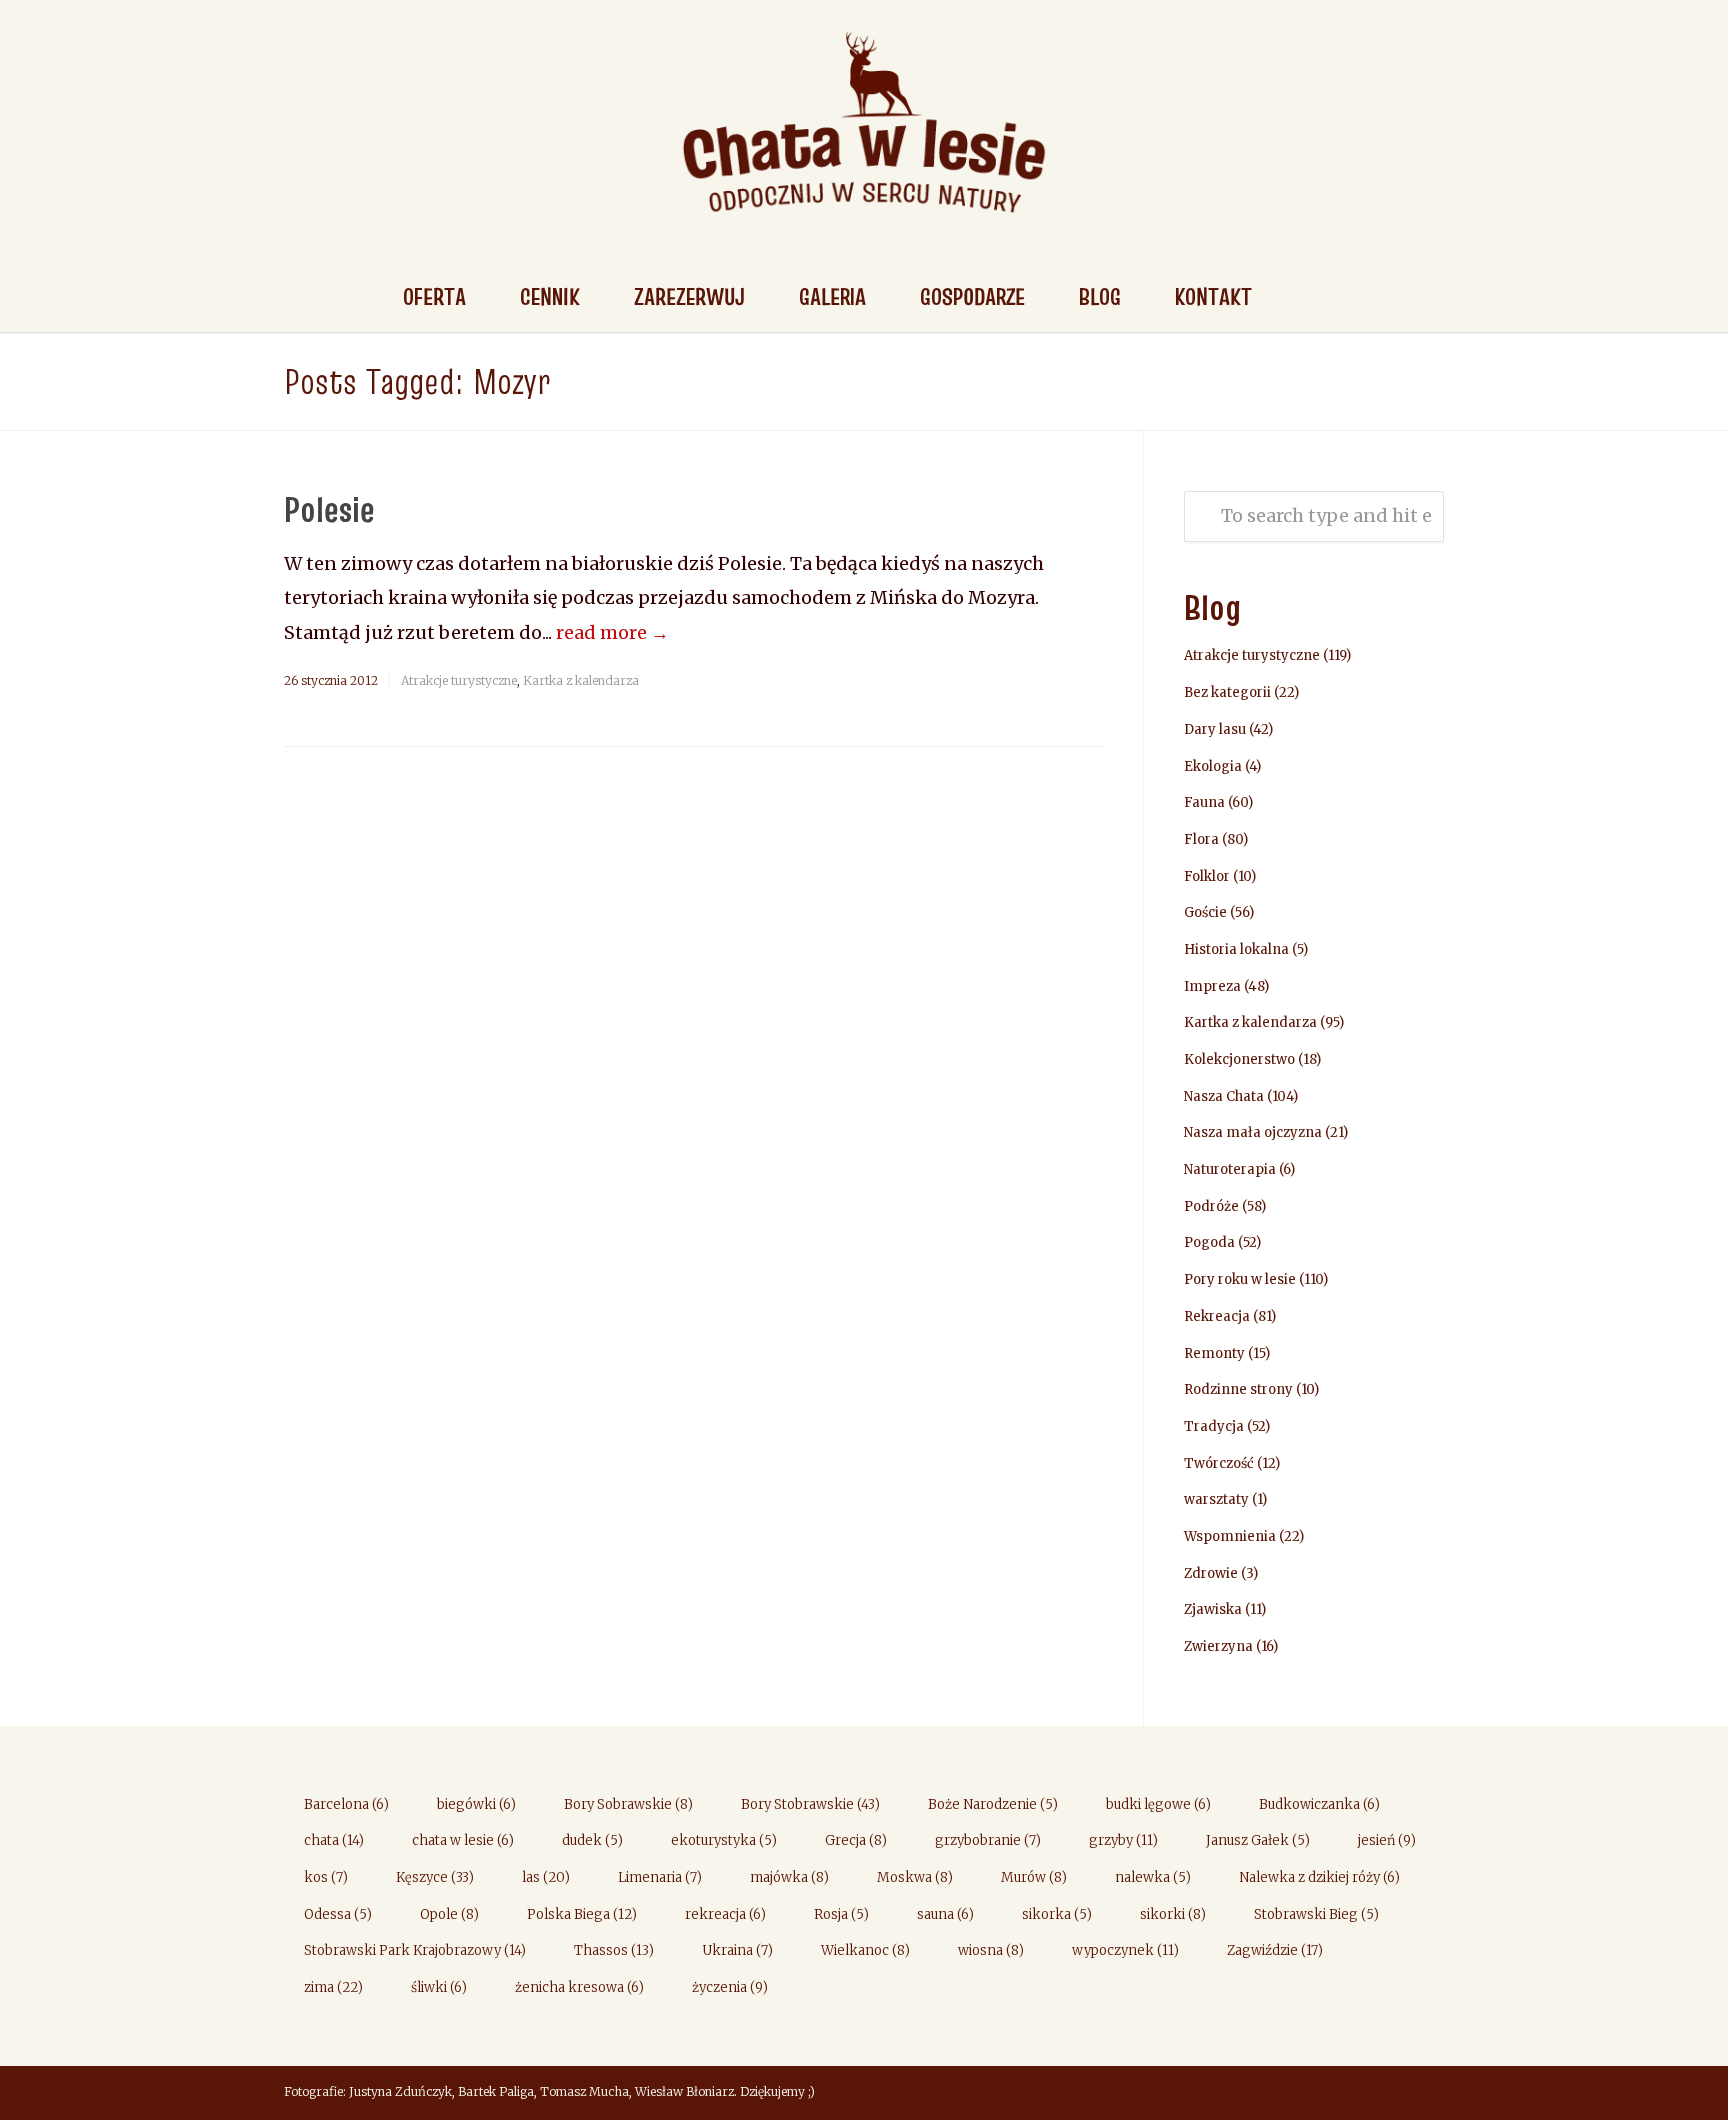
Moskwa (915, 1877)
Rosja (841, 1914)
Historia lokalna (1236, 949)
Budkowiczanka (1319, 1804)
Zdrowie (1211, 1573)
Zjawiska (1213, 1609)
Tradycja (1214, 1426)
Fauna (1204, 802)
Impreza (1212, 986)
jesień (1387, 1840)
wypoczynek (1125, 1950)
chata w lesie (463, 1840)
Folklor (1207, 876)
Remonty (1214, 1353)
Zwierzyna (1218, 1646)
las (546, 1877)
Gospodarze (972, 296)
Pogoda (1209, 1242)
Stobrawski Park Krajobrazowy (415, 1950)
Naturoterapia (1230, 1169)
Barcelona (346, 1804)
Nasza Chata (1224, 1096)
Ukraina (737, 1950)
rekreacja (725, 1914)
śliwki (439, 1987)
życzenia (730, 1987)
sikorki (1173, 1914)
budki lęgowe (1158, 1804)
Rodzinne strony (1238, 1389)
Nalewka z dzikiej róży (1319, 1877)
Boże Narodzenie (993, 1804)
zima (333, 1987)
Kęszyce (435, 1877)
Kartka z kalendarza (581, 680)
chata (334, 1840)
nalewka (1153, 1877)
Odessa (338, 1914)
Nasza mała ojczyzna (1253, 1132)
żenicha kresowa (579, 1987)
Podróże (1211, 1206)
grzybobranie (988, 1840)
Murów (1034, 1877)
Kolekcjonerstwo (1239, 1059)
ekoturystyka (724, 1840)
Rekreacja (1217, 1316)
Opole (449, 1914)
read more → (612, 632)
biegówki (476, 1804)
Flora (1201, 839)
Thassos (614, 1950)
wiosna (991, 1950)
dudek (592, 1840)
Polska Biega (582, 1914)
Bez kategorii (1227, 692)
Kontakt (1213, 296)
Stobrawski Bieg (1316, 1914)
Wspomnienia (1230, 1536)
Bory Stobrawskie (810, 1804)
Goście (1205, 912)
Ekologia (1213, 766)
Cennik (550, 296)
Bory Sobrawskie (628, 1804)
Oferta (434, 296)
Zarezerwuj (689, 296)
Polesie (329, 509)
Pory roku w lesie (1240, 1279)
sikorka (1057, 1914)
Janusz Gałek (1258, 1840)
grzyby (1123, 1840)
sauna (945, 1914)
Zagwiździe (1275, 1950)
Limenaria (660, 1877)
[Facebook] (1424, 2094)
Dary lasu (1215, 729)
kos (326, 1877)
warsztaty (1216, 1499)
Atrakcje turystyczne (459, 680)
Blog (1100, 296)
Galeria (832, 296)
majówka (789, 1877)
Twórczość (1219, 1463)
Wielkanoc (865, 1950)
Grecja (856, 1840)
